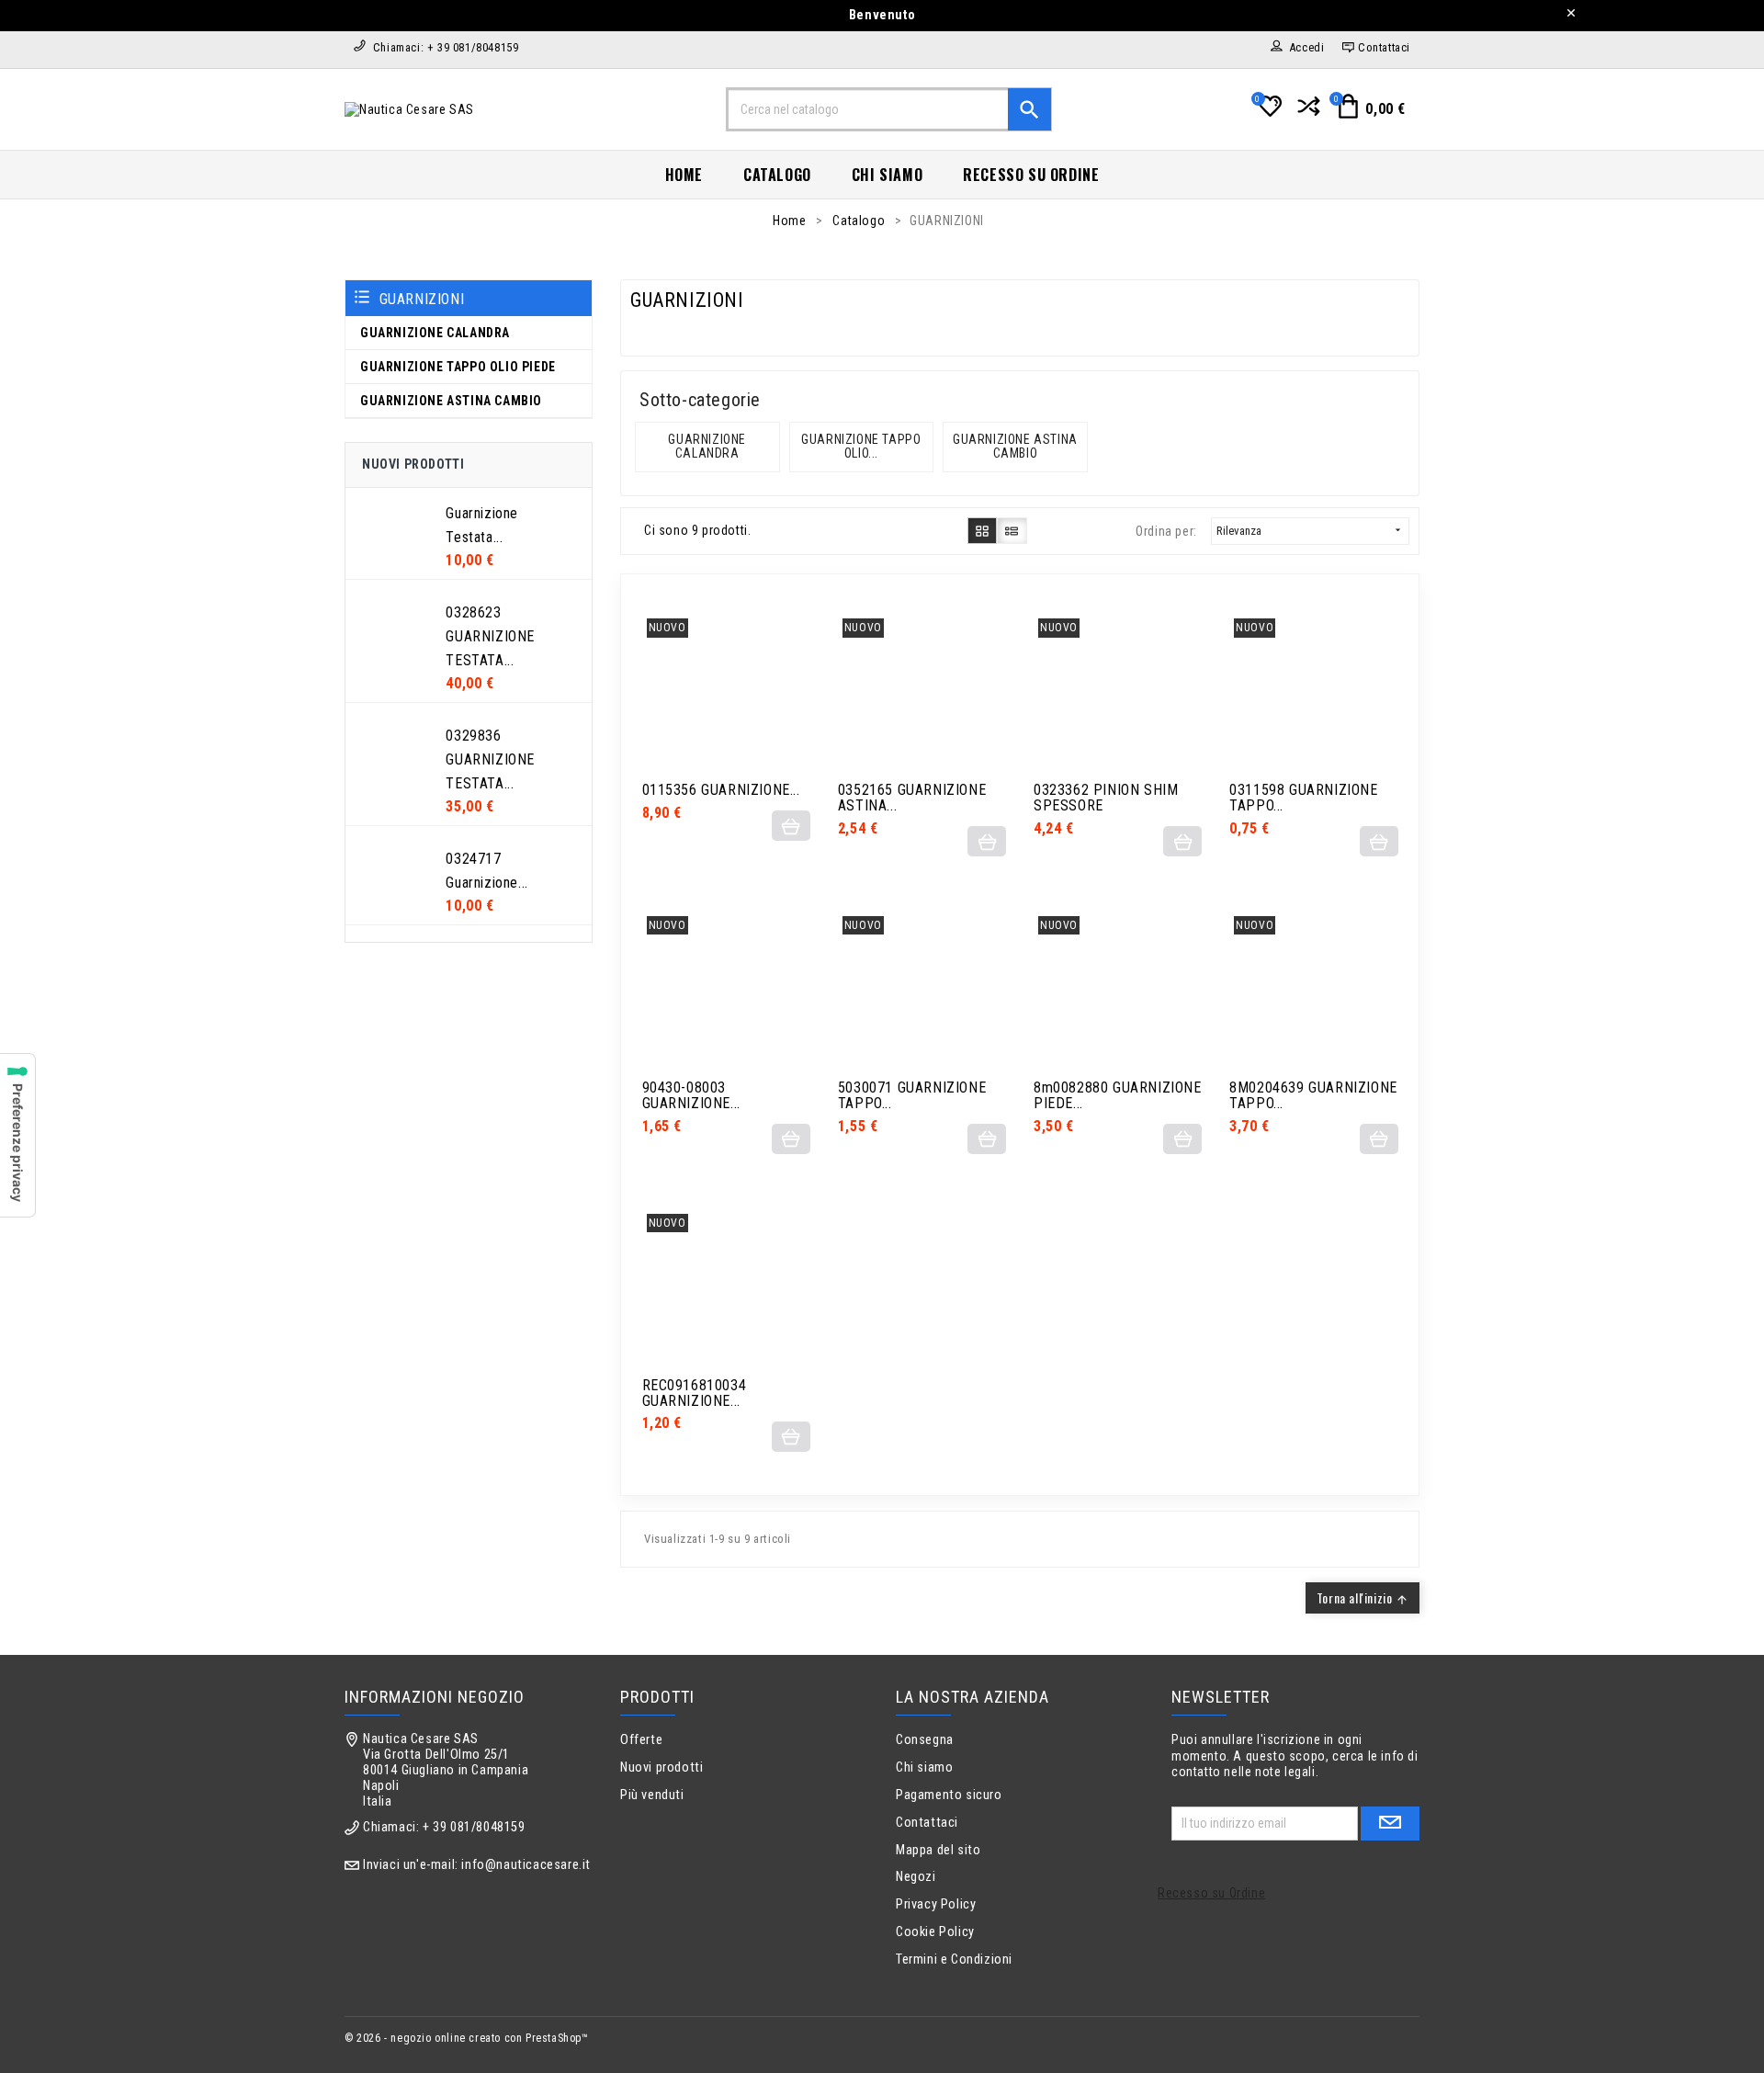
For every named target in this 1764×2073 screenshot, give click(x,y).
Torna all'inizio (1363, 1597)
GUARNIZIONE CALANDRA (435, 333)
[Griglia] (983, 530)
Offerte (641, 1740)
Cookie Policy (935, 1932)
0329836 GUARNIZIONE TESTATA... (490, 759)
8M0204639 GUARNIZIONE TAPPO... (1313, 1096)
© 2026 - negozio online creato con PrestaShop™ (467, 2038)
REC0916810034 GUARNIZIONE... (695, 1394)
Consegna (925, 1740)
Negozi (916, 1877)
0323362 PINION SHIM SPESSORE (1106, 799)
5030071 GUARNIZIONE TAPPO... (912, 1096)
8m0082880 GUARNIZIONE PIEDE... (1118, 1096)
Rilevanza (1310, 531)
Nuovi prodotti (661, 1767)
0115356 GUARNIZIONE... (721, 791)
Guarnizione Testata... (482, 525)
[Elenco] (1012, 530)
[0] (1268, 114)
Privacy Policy (936, 1904)
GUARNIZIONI (422, 299)
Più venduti (652, 1795)
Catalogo (777, 175)
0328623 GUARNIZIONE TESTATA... (490, 636)
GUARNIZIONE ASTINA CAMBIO (451, 401)
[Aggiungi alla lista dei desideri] (769, 696)
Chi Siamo (887, 175)
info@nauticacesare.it (526, 1865)
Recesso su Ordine (1031, 175)
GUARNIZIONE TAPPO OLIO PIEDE (458, 367)
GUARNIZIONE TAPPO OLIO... (863, 447)
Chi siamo (924, 1767)
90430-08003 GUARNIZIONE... (691, 1096)
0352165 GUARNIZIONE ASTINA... (912, 799)
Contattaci (927, 1823)
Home (684, 175)
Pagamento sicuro (949, 1795)
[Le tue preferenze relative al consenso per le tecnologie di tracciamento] (17, 1135)
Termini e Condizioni (954, 1960)
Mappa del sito (938, 1850)
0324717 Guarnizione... (486, 871)
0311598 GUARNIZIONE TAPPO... (1303, 799)
